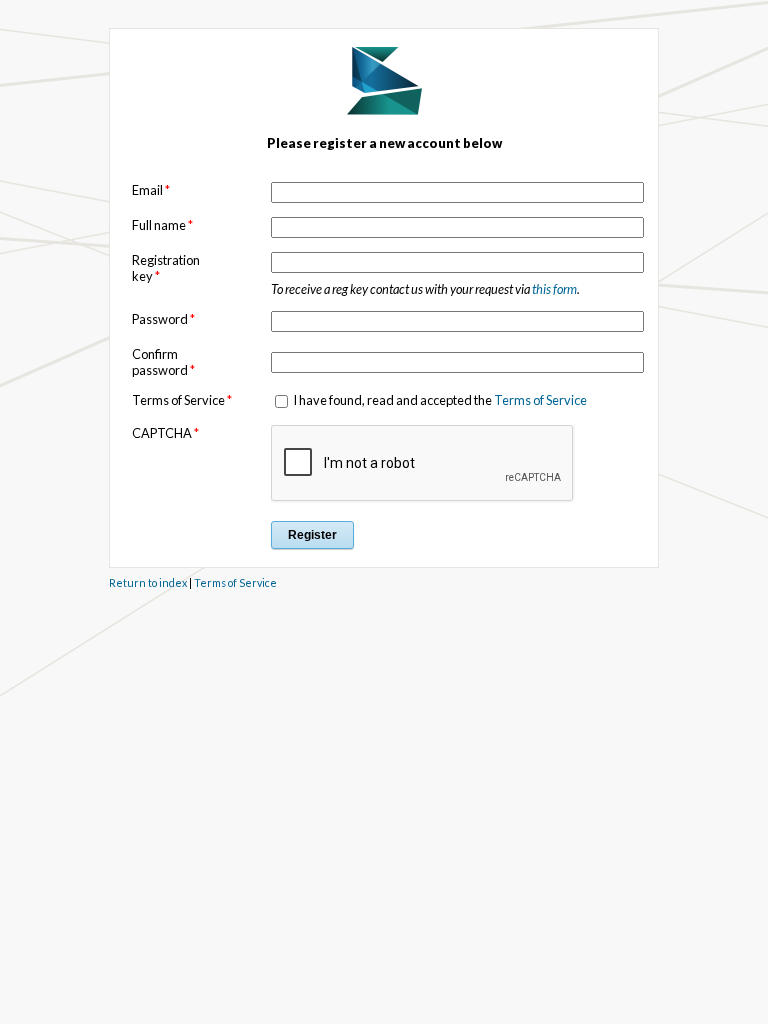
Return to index (148, 582)
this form (554, 289)
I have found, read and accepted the (439, 400)
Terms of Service (540, 400)
